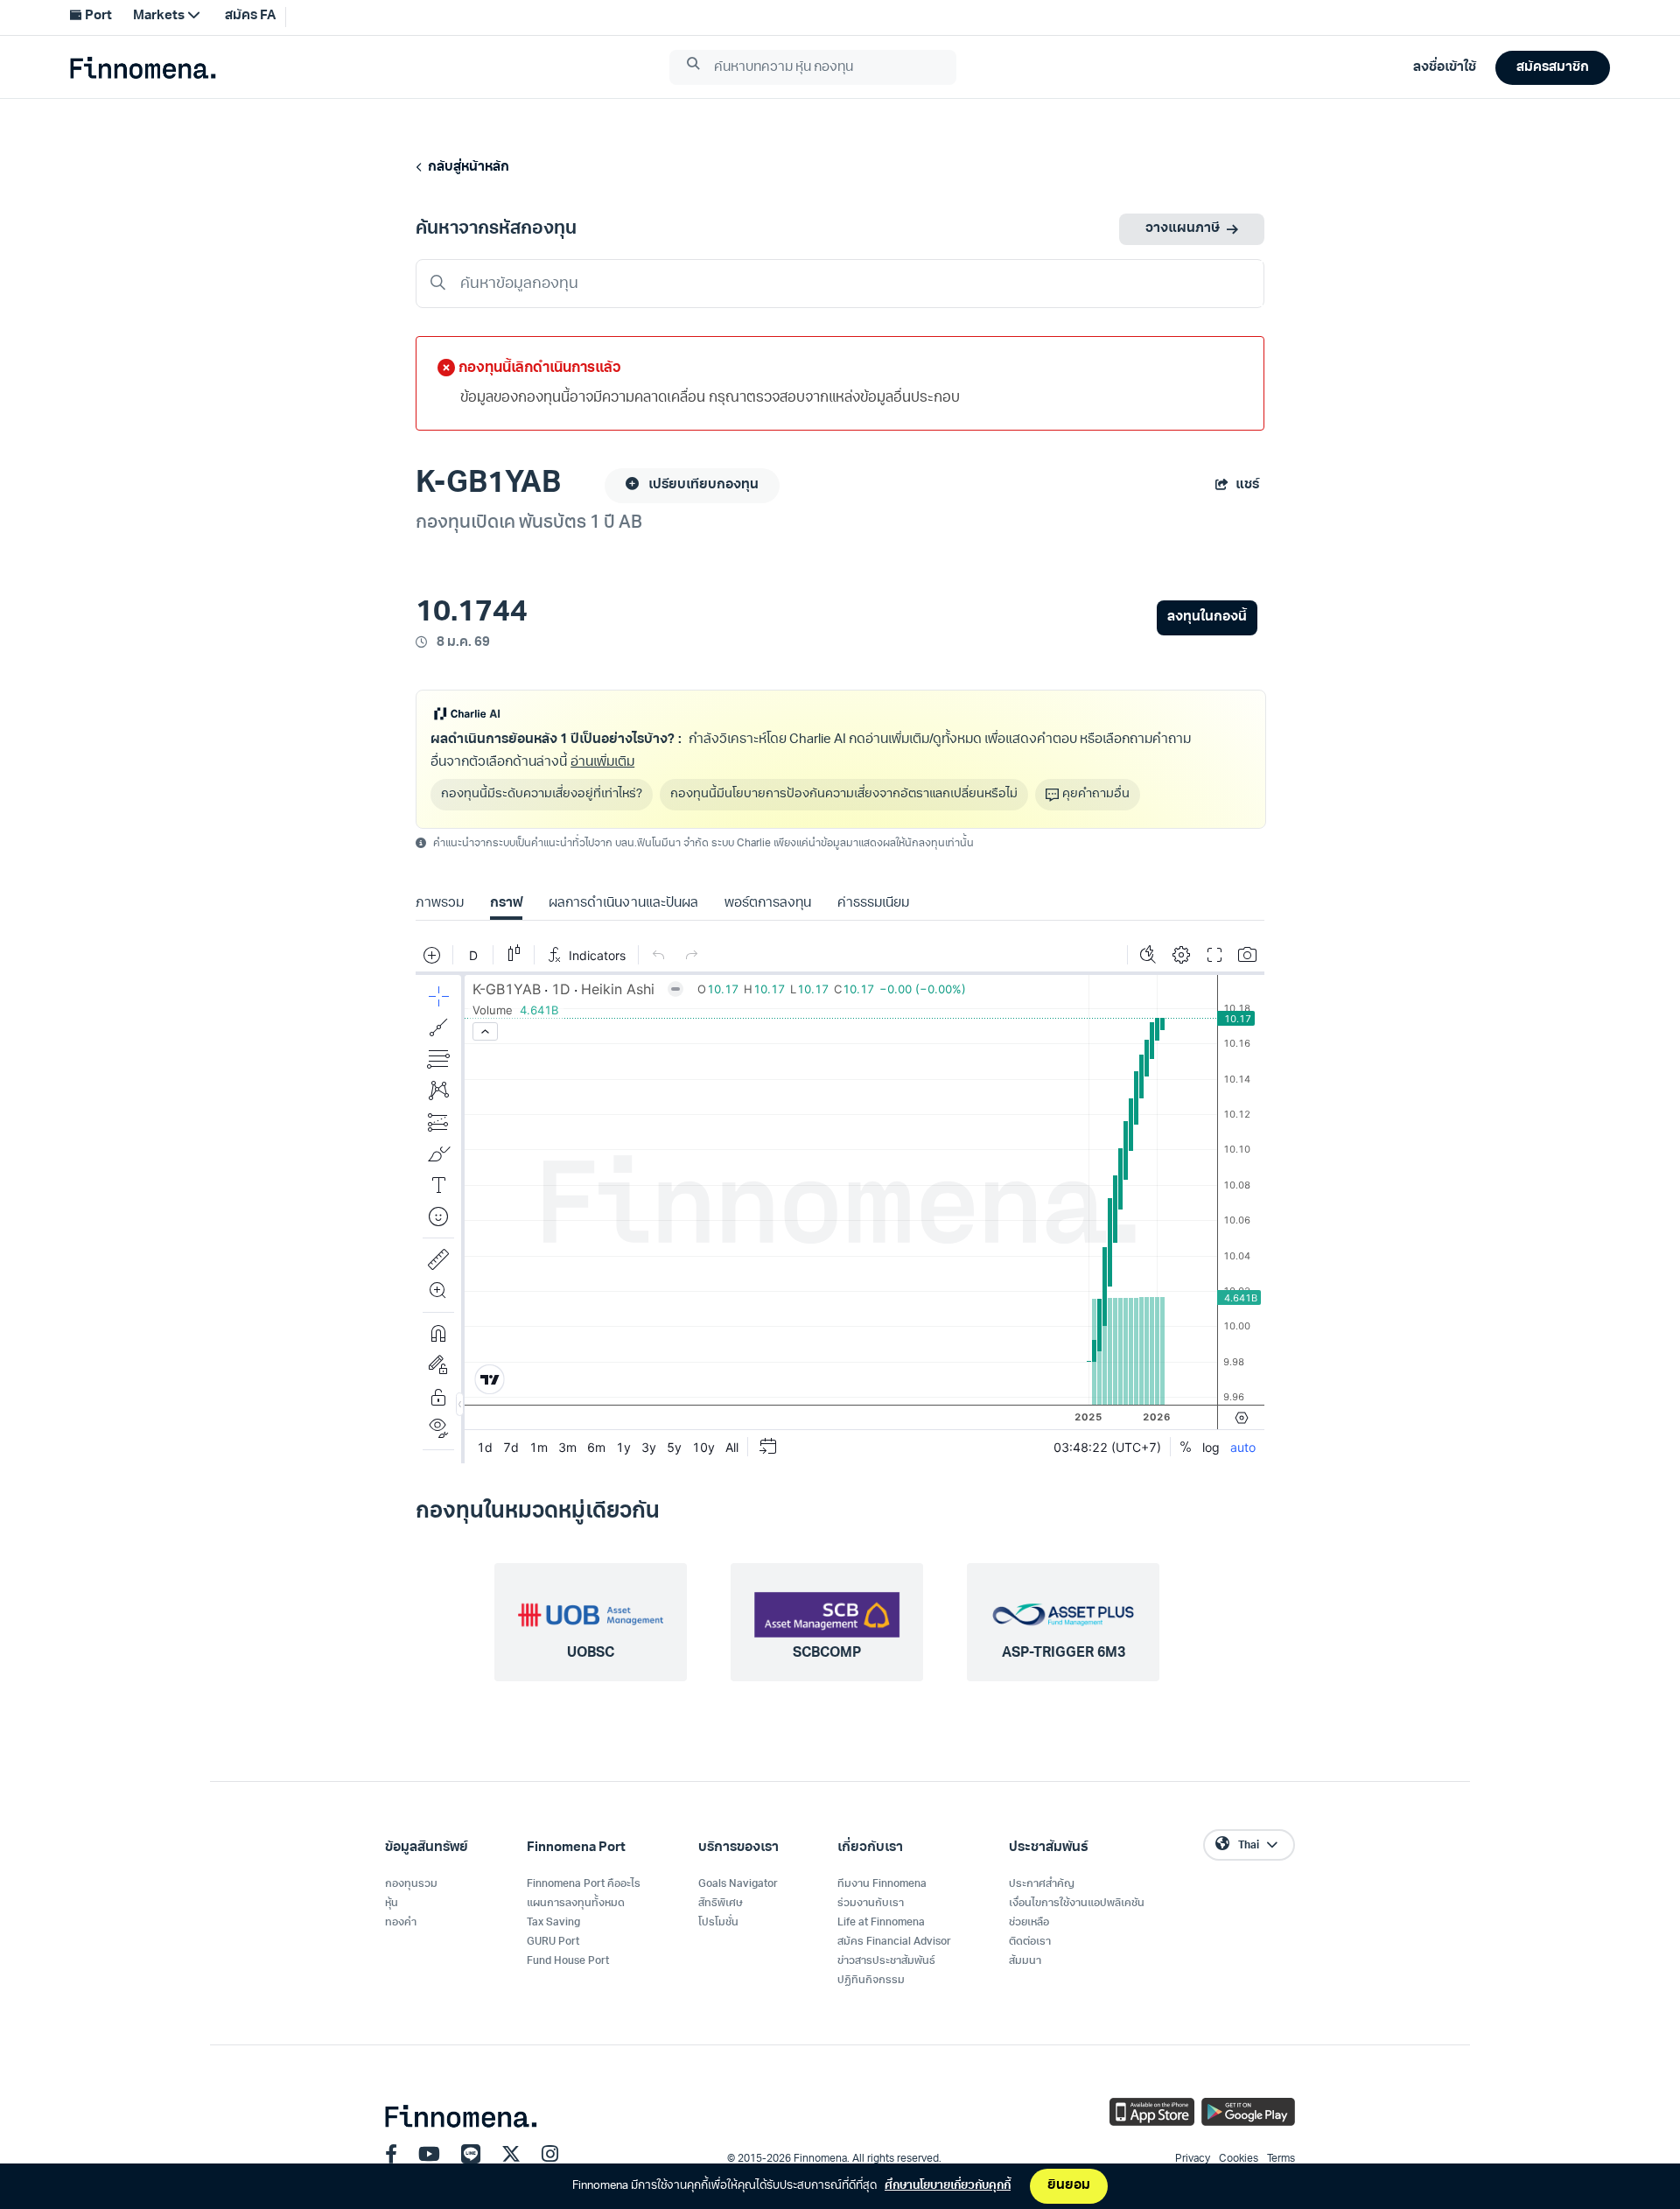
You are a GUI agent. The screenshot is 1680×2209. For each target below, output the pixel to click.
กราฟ (506, 904)
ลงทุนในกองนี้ (1207, 617)
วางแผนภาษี (1183, 229)
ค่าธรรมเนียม (873, 904)
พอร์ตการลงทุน (768, 904)
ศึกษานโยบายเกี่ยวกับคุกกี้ (948, 2186)
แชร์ (1247, 485)
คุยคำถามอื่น (1096, 794)
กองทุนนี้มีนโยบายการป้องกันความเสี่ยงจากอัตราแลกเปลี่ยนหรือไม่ (844, 794)
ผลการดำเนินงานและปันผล (623, 904)
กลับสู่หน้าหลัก (466, 168)
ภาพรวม (440, 904)
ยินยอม (1069, 2186)
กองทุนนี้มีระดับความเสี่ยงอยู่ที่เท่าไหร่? (542, 794)
